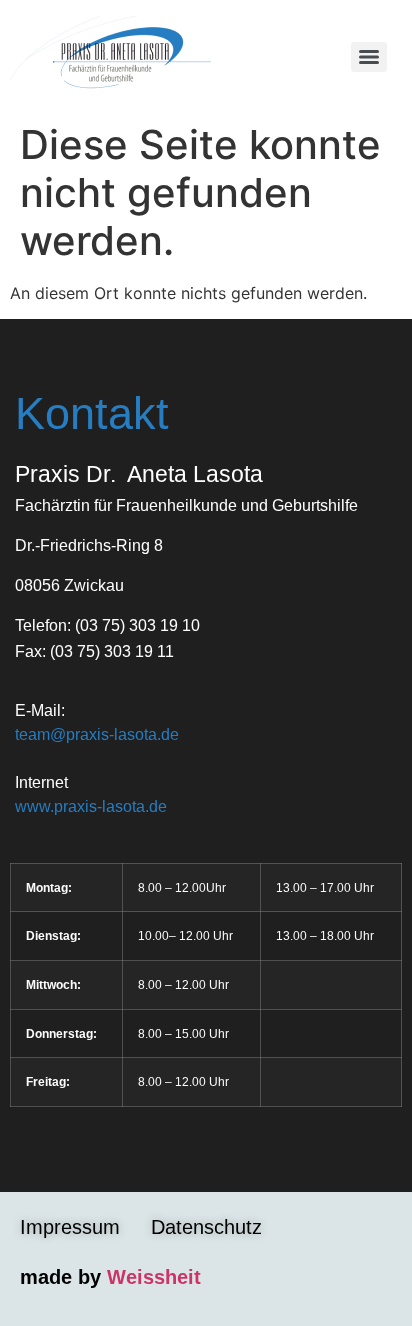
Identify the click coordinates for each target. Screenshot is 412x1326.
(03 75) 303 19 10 (137, 625)
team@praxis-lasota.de (97, 734)
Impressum (70, 1227)
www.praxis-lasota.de (91, 806)
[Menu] (369, 57)
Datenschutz (206, 1227)
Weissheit (154, 1277)
